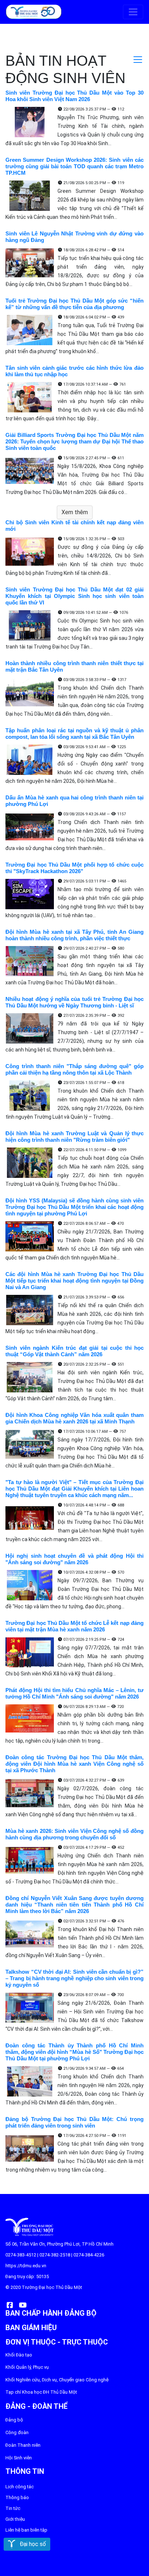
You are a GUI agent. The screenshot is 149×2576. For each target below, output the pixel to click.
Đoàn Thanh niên (23, 2445)
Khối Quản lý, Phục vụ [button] (27, 2367)
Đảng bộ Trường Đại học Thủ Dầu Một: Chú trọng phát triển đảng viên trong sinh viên (74, 2122)
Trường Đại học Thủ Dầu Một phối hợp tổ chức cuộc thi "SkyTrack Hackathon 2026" (74, 868)
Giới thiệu (15, 2519)
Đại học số (31, 2544)
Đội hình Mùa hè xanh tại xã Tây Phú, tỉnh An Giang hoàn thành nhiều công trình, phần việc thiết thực (74, 935)
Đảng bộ (14, 2420)
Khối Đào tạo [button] (19, 2355)
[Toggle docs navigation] (138, 60)
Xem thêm (75, 512)
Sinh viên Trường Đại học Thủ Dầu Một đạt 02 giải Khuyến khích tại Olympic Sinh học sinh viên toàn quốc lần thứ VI (74, 596)
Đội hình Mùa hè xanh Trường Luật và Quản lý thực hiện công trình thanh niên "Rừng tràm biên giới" (74, 1137)
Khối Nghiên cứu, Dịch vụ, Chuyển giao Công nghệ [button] (57, 2380)
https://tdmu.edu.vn (26, 2266)
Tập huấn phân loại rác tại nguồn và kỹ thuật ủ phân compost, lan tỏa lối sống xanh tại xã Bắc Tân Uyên (74, 734)
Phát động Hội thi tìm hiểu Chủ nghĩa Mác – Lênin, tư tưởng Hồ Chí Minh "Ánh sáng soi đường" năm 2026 (74, 1693)
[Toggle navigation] (133, 12)
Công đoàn (17, 2432)
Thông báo (17, 2497)
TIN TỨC (13, 2508)
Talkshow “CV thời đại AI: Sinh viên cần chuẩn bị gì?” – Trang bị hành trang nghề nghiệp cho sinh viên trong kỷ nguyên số (74, 1978)
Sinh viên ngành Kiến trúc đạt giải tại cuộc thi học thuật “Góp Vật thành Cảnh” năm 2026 (74, 1351)
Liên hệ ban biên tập (26, 2530)
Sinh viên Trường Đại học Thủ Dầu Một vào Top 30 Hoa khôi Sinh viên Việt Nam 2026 (74, 96)
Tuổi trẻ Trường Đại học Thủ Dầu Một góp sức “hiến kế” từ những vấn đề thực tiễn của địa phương (74, 304)
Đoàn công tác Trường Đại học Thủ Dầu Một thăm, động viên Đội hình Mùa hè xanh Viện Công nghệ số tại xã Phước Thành (74, 1764)
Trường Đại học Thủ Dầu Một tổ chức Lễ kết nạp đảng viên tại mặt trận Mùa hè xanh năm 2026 (74, 1626)
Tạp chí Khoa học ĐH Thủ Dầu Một (41, 2392)
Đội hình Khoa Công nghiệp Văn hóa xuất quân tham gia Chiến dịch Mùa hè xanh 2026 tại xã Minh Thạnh (74, 1418)
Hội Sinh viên (19, 2458)
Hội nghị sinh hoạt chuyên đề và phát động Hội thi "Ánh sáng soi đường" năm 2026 (74, 1559)
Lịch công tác (20, 2487)
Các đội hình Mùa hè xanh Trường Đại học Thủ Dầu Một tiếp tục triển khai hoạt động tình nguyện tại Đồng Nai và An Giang (74, 1281)
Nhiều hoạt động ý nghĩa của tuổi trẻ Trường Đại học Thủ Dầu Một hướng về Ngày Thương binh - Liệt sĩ (74, 1002)
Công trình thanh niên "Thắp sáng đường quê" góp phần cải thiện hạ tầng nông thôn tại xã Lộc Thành (74, 1069)
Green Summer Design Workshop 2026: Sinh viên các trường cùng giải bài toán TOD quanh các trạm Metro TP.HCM (74, 166)
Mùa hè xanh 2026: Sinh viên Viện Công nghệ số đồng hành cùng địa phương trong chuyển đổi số (74, 1834)
